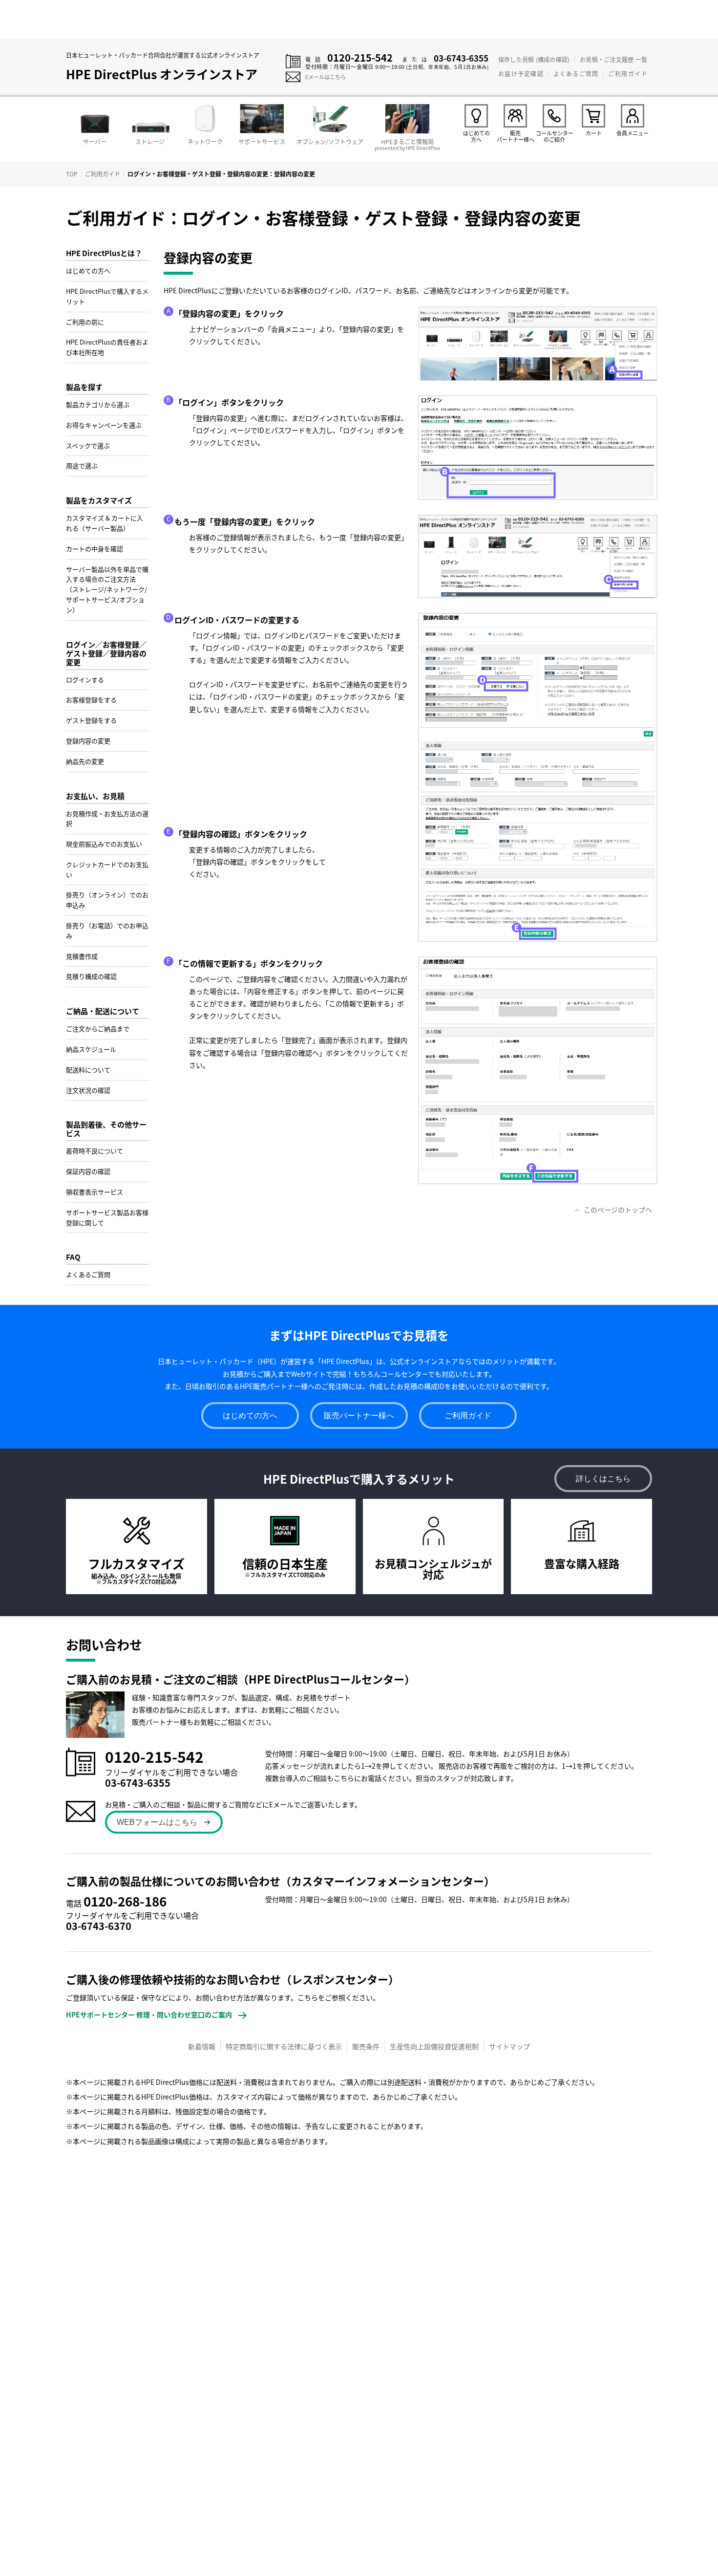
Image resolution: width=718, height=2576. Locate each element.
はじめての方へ (88, 271)
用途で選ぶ (82, 465)
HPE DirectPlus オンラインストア (162, 74)
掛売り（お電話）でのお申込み (107, 931)
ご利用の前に (85, 322)
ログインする (85, 680)
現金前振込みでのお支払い (104, 844)
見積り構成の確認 (91, 976)
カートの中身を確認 (95, 549)
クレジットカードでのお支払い (107, 869)
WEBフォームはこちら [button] (157, 1822)
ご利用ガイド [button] (468, 1416)
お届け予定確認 (521, 74)
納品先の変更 (85, 761)
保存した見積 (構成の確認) (534, 59)
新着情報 (202, 2046)
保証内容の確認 (88, 1171)
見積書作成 (82, 956)
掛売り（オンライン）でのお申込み (107, 900)
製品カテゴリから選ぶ (98, 404)
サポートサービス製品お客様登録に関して (107, 1217)
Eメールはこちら (326, 77)
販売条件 (366, 2046)
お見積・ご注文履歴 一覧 (613, 59)
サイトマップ (509, 2046)
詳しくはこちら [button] (603, 1479)
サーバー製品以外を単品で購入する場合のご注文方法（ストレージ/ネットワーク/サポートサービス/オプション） (107, 589)
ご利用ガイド (628, 74)
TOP (72, 174)
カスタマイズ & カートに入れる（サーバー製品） (105, 523)
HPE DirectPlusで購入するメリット (107, 296)
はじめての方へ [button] (250, 1416)
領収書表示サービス (95, 1192)
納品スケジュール (91, 1049)
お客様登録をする (91, 700)
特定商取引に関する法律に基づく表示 (284, 2046)
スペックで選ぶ (88, 445)
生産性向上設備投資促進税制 (434, 2046)
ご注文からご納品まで (98, 1028)
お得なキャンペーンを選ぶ (104, 425)
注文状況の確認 (88, 1090)
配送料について (88, 1070)
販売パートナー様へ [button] (359, 1416)
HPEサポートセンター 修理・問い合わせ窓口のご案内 (149, 2014)
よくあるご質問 (576, 74)
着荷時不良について (95, 1151)
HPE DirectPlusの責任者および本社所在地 (107, 347)
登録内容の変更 (88, 741)
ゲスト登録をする (91, 720)
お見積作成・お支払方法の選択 (107, 819)
